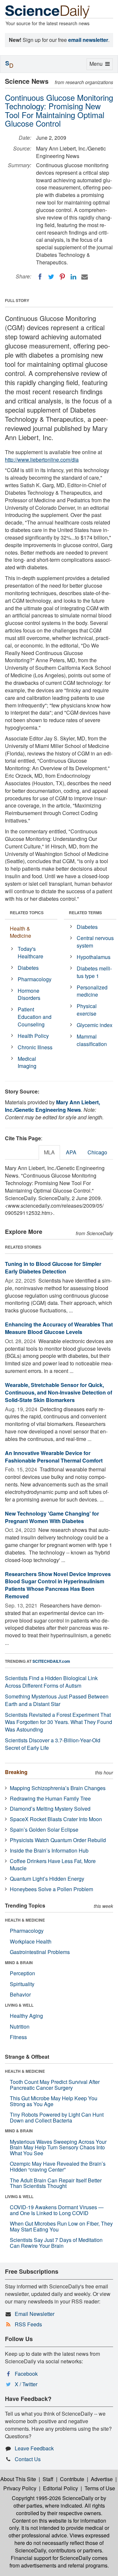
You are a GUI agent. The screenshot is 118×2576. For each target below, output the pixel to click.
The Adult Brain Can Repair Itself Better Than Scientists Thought (56, 2183)
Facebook (26, 2374)
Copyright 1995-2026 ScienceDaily (53, 2498)
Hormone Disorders (29, 994)
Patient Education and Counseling (35, 1017)
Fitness (18, 2037)
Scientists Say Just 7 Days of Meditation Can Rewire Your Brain (56, 2243)
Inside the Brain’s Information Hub (49, 1850)
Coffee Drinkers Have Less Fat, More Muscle (53, 1865)
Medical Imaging (27, 1062)
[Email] (85, 277)
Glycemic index (95, 1025)
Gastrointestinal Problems (40, 1952)
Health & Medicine (20, 932)
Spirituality (22, 1984)
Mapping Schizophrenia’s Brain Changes (58, 1788)
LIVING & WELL (19, 2005)
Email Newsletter (35, 2314)
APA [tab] (71, 1152)
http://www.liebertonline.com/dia (42, 460)
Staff (48, 2479)
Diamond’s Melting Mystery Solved (50, 1809)
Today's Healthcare (30, 952)
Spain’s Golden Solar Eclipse (44, 1830)
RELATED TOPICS (27, 913)
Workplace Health (31, 1941)
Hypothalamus (94, 957)
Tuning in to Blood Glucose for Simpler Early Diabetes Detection (53, 1268)
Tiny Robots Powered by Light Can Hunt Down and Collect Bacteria (57, 2117)
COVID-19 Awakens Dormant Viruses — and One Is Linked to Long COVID (57, 2210)
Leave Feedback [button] (34, 2448)
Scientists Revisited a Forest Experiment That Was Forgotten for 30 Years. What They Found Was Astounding (59, 1722)
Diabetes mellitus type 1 (94, 972)
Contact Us (28, 2459)
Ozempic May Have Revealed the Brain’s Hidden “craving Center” (58, 2167)
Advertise (102, 2479)
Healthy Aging (26, 2016)
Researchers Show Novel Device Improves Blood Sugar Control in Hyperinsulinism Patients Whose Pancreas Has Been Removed (58, 1585)
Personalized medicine (92, 991)
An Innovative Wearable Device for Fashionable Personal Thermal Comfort (54, 1457)
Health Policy (33, 1036)
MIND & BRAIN (19, 1963)
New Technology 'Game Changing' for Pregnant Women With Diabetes (52, 1517)
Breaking (16, 1772)
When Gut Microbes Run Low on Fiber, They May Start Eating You (61, 2226)
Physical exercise (87, 1010)
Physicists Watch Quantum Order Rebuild (58, 1840)
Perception (22, 1973)
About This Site (18, 2479)
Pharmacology (35, 979)
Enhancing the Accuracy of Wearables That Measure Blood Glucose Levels (59, 1328)
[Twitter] (51, 277)
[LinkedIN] (73, 277)
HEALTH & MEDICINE (25, 1920)
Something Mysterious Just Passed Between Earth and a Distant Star (57, 1700)
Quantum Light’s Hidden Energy (47, 1879)
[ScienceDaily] (48, 11)
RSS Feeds (28, 2324)
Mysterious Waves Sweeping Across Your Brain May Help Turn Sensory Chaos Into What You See (58, 2147)
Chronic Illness (35, 1047)
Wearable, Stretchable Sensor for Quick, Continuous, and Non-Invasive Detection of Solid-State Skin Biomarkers (59, 1392)
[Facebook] (40, 277)
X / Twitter (26, 2384)
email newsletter (88, 40)
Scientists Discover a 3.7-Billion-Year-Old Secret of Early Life (53, 1744)
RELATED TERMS (85, 913)
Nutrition (20, 2026)
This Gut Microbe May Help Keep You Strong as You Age (54, 2101)
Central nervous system (95, 942)
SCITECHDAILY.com (51, 1661)
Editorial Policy (60, 2488)
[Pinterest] (62, 277)
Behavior (20, 1994)
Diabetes (28, 968)
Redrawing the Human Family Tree (50, 1798)
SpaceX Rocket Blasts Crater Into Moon (56, 1819)
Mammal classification (92, 1040)
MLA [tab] (49, 1152)
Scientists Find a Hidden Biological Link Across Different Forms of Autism (51, 1682)
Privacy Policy (20, 2488)
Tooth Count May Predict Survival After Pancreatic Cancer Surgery (55, 2085)
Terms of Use (100, 2488)
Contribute (72, 2479)
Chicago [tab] (97, 1152)
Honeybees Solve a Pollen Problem (51, 1889)
